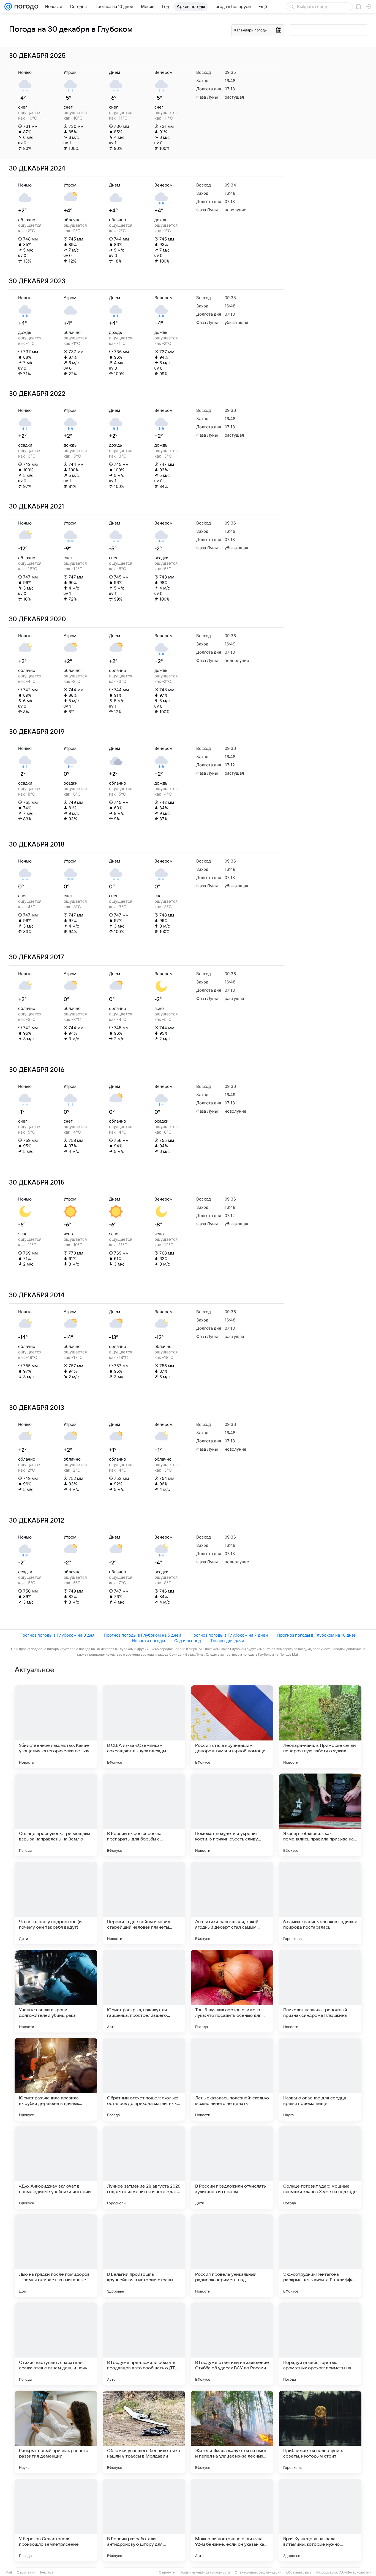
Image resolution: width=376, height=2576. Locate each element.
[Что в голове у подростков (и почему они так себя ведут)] (56, 1903)
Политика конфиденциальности (205, 2572)
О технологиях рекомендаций (258, 2572)
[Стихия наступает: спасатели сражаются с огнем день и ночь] (56, 2344)
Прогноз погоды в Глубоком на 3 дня (57, 1635)
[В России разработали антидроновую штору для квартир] (144, 2520)
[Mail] (8, 7)
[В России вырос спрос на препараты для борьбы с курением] (144, 1815)
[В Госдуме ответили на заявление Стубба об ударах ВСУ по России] (232, 2344)
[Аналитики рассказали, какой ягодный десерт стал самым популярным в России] (232, 1903)
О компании (26, 2572)
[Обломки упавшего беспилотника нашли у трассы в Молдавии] (144, 2432)
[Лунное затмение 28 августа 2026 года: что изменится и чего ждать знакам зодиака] (144, 2167)
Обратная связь (299, 2572)
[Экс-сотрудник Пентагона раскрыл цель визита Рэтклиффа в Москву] (320, 2256)
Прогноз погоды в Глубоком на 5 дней (142, 1635)
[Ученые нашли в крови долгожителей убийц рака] (56, 1991)
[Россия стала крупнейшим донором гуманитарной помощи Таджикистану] (232, 1727)
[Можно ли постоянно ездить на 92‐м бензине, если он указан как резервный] (232, 2520)
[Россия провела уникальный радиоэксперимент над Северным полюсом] (232, 2256)
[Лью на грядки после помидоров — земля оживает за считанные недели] (56, 2256)
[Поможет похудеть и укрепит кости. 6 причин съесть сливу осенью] (232, 1815)
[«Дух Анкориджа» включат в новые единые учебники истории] (56, 2167)
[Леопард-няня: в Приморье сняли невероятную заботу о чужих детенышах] (320, 1727)
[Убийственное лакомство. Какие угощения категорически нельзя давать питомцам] (56, 1727)
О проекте (167, 2572)
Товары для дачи (227, 1641)
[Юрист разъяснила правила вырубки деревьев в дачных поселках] (56, 2079)
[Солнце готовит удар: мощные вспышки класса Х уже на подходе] (320, 2167)
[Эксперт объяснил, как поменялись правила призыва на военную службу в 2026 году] (320, 1815)
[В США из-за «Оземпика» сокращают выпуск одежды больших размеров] (144, 1727)
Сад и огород (188, 1641)
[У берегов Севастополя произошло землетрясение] (56, 2520)
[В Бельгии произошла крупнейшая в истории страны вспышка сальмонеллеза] (144, 2256)
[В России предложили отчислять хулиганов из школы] (232, 2167)
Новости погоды (148, 1641)
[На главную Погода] (25, 7)
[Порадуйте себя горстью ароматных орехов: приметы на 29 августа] (320, 2344)
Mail (9, 2572)
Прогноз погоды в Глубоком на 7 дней (229, 1635)
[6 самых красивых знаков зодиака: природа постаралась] (320, 1903)
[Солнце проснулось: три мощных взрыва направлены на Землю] (56, 1815)
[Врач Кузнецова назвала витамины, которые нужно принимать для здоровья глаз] (320, 2520)
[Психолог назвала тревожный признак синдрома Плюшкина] (320, 1991)
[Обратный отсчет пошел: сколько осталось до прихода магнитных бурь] (144, 2079)
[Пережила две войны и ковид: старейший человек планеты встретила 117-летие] (144, 1903)
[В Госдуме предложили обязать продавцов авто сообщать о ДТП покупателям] (144, 2344)
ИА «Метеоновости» (355, 2572)
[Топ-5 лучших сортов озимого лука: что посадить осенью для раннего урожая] (232, 1991)
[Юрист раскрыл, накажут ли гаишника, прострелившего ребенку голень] (144, 1991)
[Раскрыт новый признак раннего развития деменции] (56, 2432)
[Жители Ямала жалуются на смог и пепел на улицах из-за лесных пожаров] (232, 2432)
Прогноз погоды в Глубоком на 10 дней (317, 1635)
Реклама (47, 2572)
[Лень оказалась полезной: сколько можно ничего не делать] (232, 2079)
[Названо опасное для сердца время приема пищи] (320, 2079)
